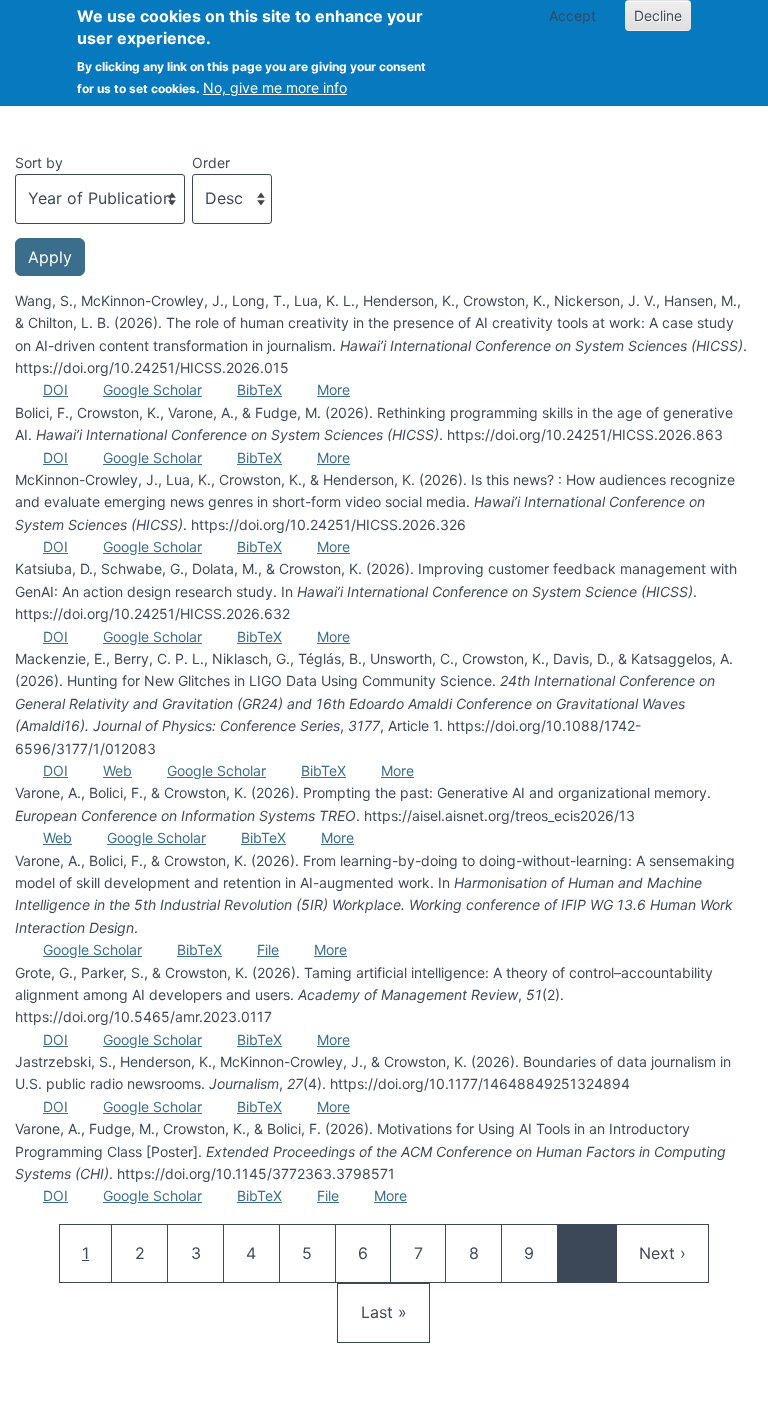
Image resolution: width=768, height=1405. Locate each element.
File (268, 949)
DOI (55, 389)
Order (211, 162)
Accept (572, 15)
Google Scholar (152, 389)
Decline (658, 15)
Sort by (39, 162)
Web (117, 770)
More (333, 389)
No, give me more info (275, 87)
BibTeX (259, 389)
